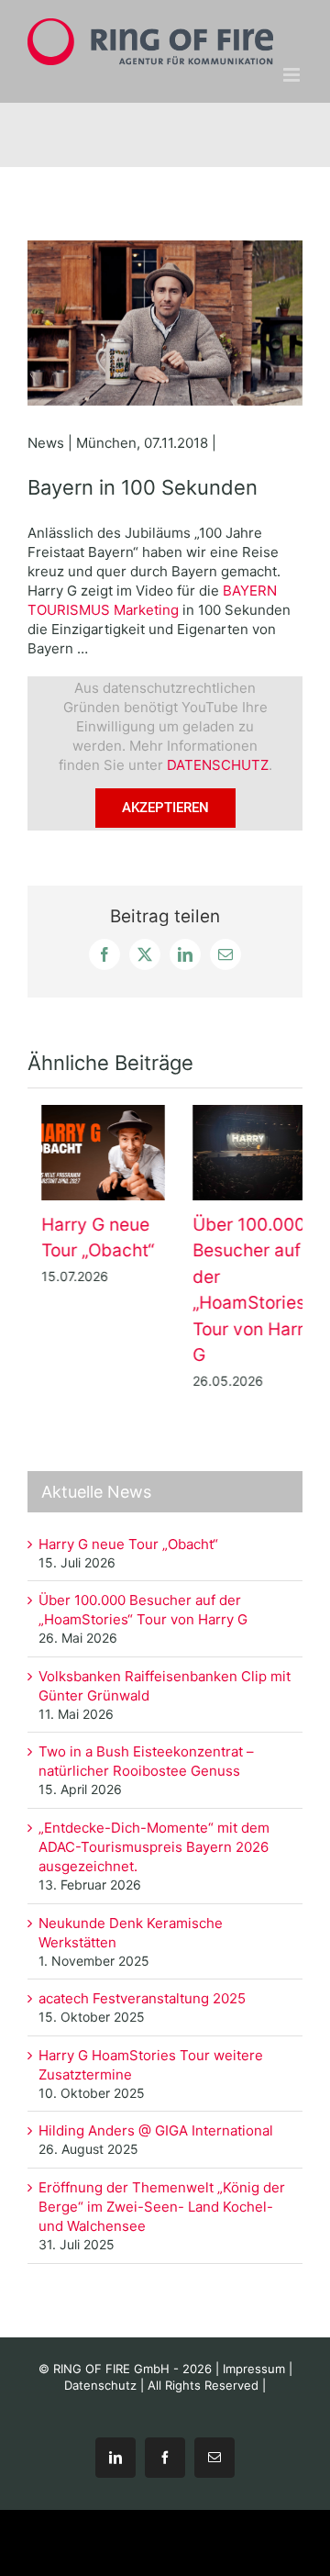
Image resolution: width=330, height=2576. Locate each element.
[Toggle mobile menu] (293, 75)
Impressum (254, 2363)
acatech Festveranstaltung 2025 (142, 1994)
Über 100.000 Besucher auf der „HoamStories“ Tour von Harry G (244, 1153)
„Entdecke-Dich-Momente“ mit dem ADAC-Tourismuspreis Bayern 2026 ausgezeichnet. (154, 1842)
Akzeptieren (165, 808)
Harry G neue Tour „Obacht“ (93, 1153)
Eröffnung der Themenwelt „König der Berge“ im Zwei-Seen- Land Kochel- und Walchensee (162, 2201)
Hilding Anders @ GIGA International (158, 2126)
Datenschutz (100, 2380)
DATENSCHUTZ (218, 765)
